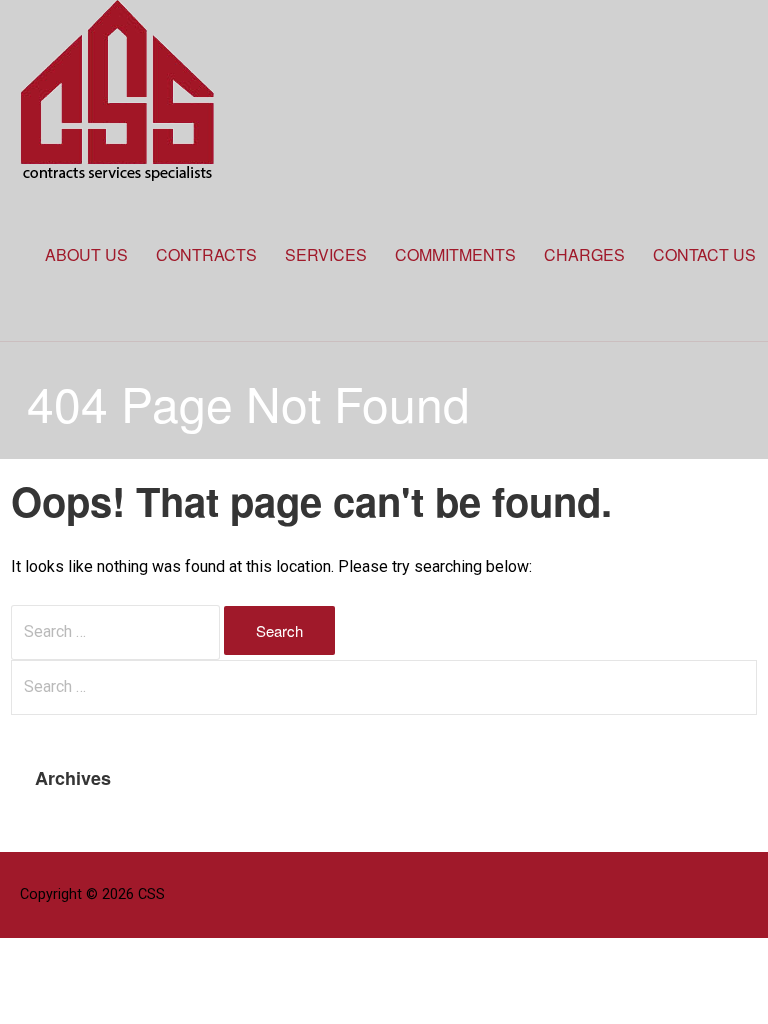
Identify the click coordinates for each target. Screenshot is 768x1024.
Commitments (455, 254)
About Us (86, 254)
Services (326, 254)
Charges (584, 254)
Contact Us (704, 254)
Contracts (206, 254)
